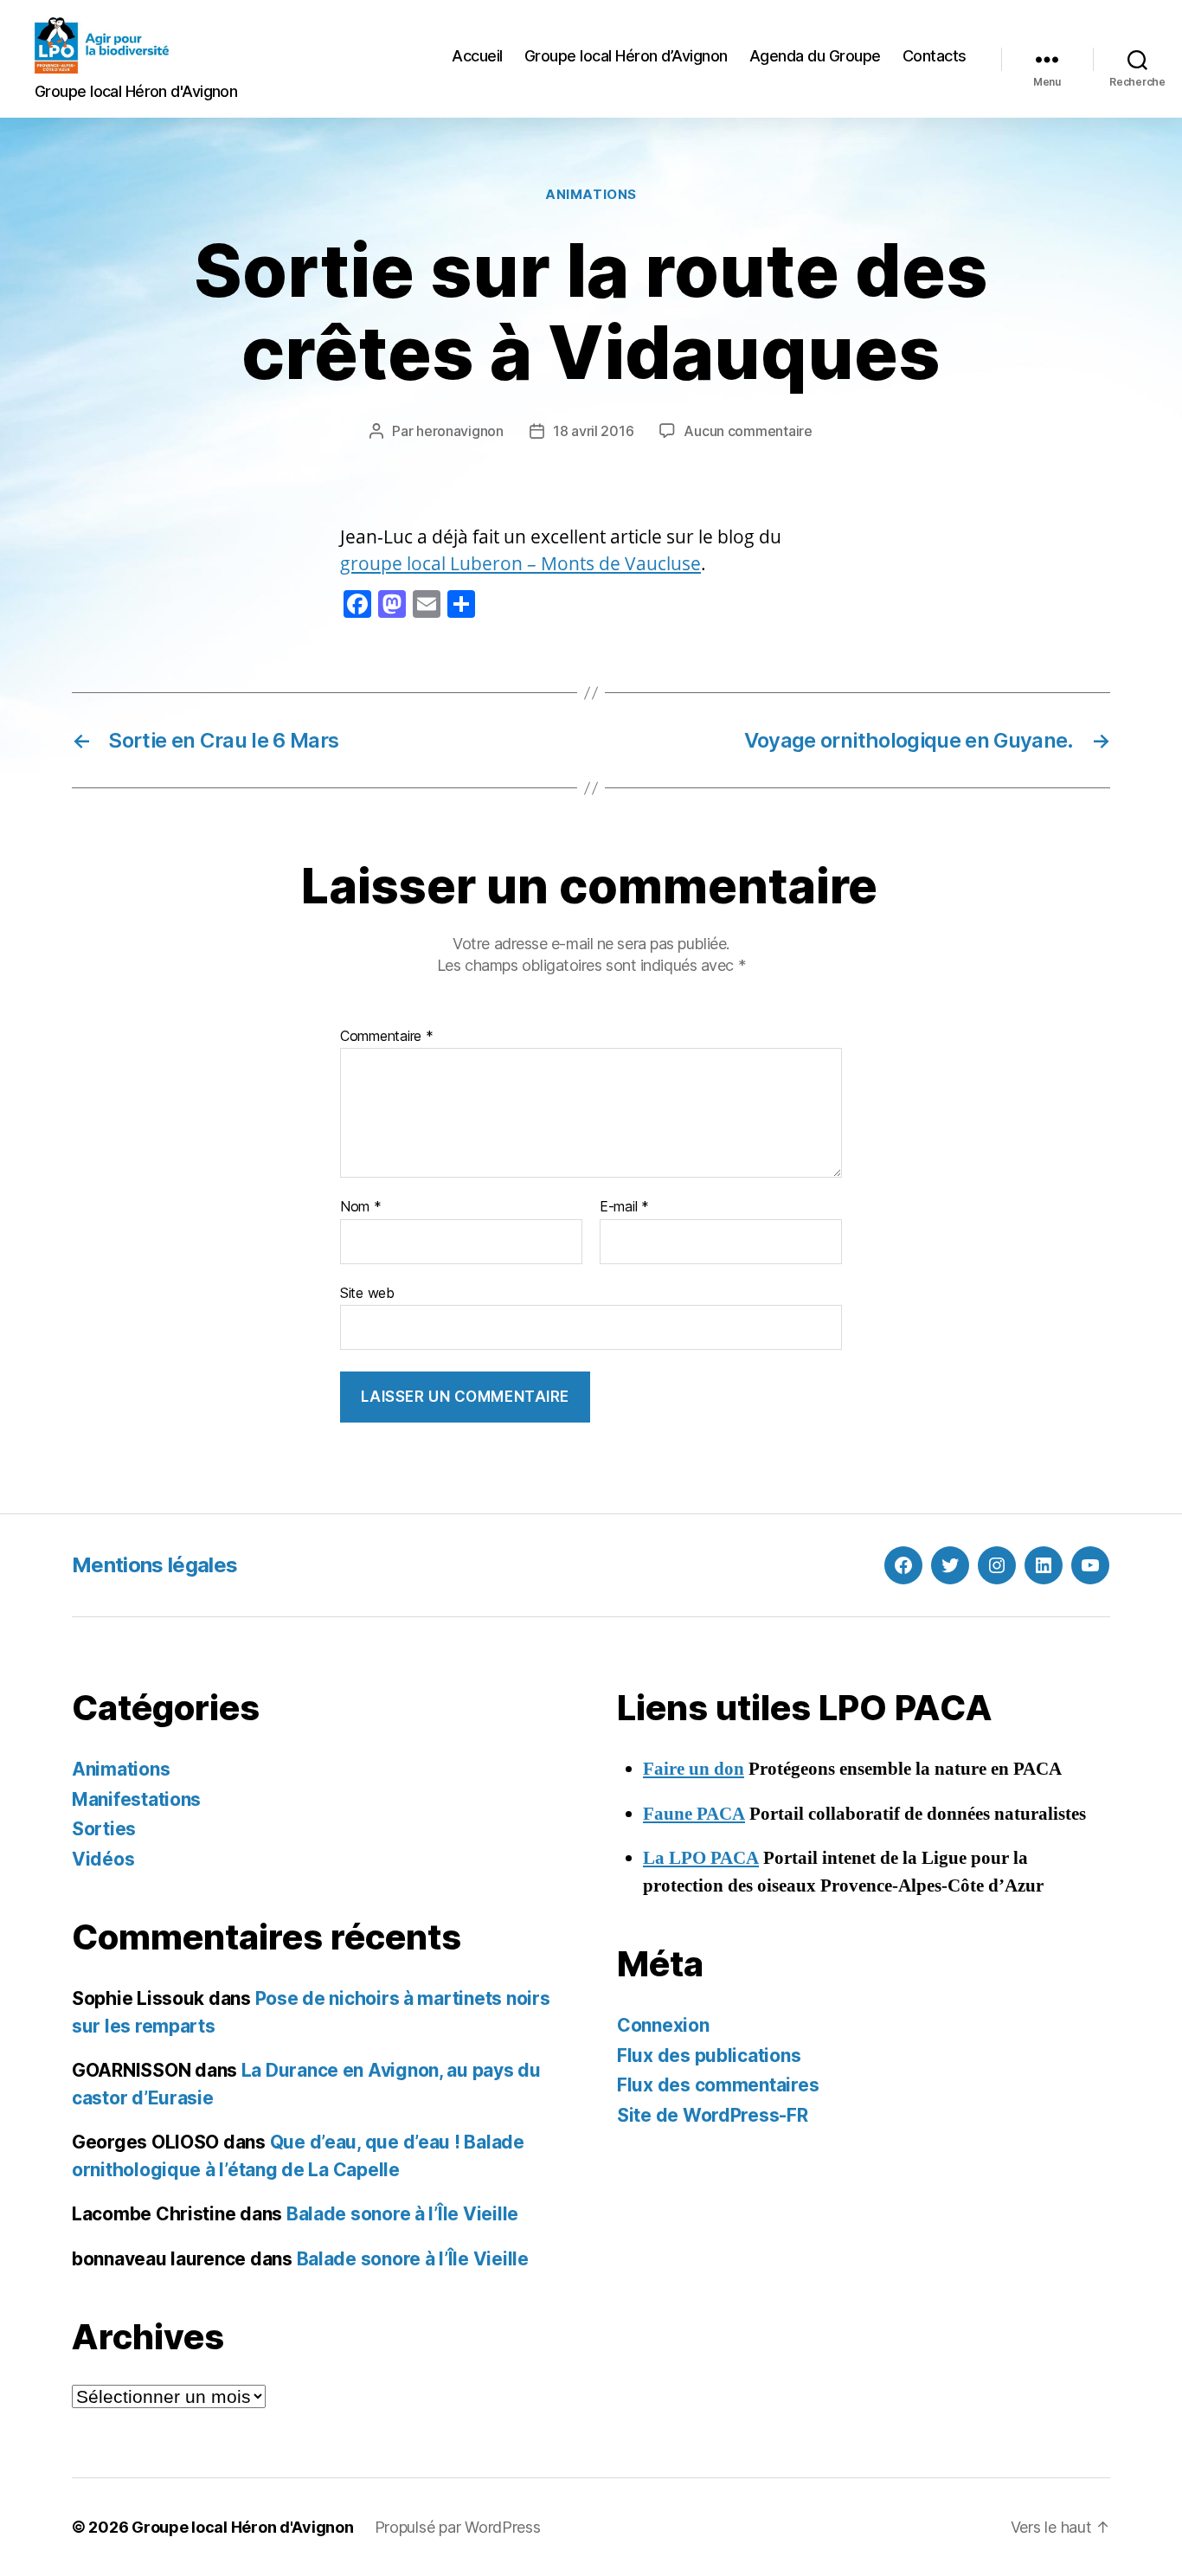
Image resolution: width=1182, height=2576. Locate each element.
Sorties (104, 1829)
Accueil (477, 56)
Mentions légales (154, 1565)
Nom (361, 1207)
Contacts (935, 56)
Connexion (663, 2025)
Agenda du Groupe (815, 56)
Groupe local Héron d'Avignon (242, 2527)
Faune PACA (694, 1814)
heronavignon (460, 431)
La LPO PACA (701, 1858)
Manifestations (136, 1799)
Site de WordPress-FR (713, 2115)
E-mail (624, 1207)
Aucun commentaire (748, 431)
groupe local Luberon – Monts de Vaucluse (520, 563)
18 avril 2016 (594, 431)
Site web (367, 1292)
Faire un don (694, 1769)
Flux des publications (709, 2056)
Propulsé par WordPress (458, 2527)
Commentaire (387, 1037)
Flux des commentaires (718, 2085)
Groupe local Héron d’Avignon (626, 56)
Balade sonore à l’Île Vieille (402, 2214)
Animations (591, 195)
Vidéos (103, 1859)
